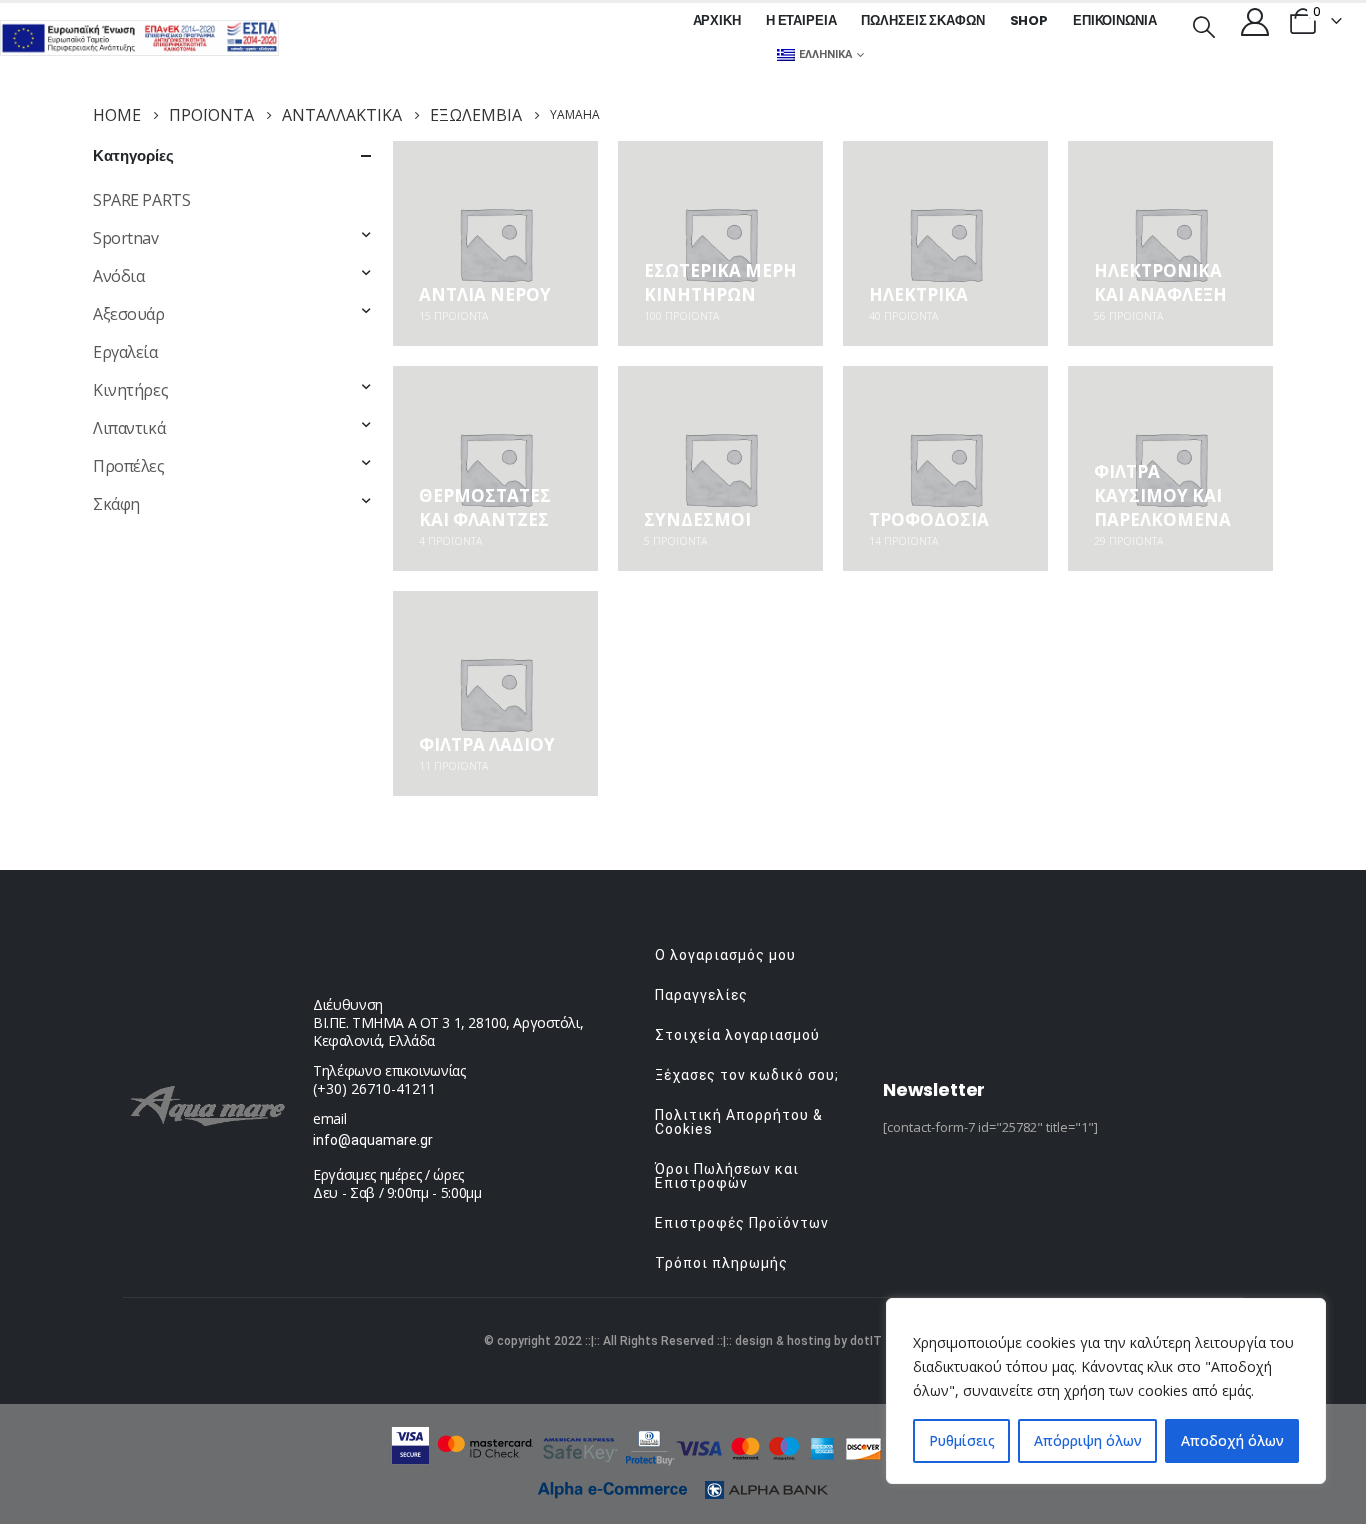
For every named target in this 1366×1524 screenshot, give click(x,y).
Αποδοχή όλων (1232, 1440)
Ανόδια (118, 276)
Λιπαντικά (129, 428)
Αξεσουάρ (129, 314)
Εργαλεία (125, 352)
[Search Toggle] (1204, 25)
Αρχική (717, 20)
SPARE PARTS (141, 200)
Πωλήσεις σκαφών (922, 20)
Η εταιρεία (801, 20)
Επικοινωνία (1115, 20)
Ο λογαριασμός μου (725, 955)
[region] (1106, 1391)
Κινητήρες (130, 390)
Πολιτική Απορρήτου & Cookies (739, 1122)
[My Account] (1255, 21)
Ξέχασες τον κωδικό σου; (747, 1075)
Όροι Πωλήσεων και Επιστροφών (727, 1176)
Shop (1029, 20)
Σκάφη (116, 504)
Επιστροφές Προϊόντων (742, 1223)
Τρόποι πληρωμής (721, 1263)
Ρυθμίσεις (962, 1440)
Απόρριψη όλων (1088, 1440)
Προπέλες (129, 466)
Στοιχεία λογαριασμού (737, 1035)
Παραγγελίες (701, 995)
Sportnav (126, 238)
